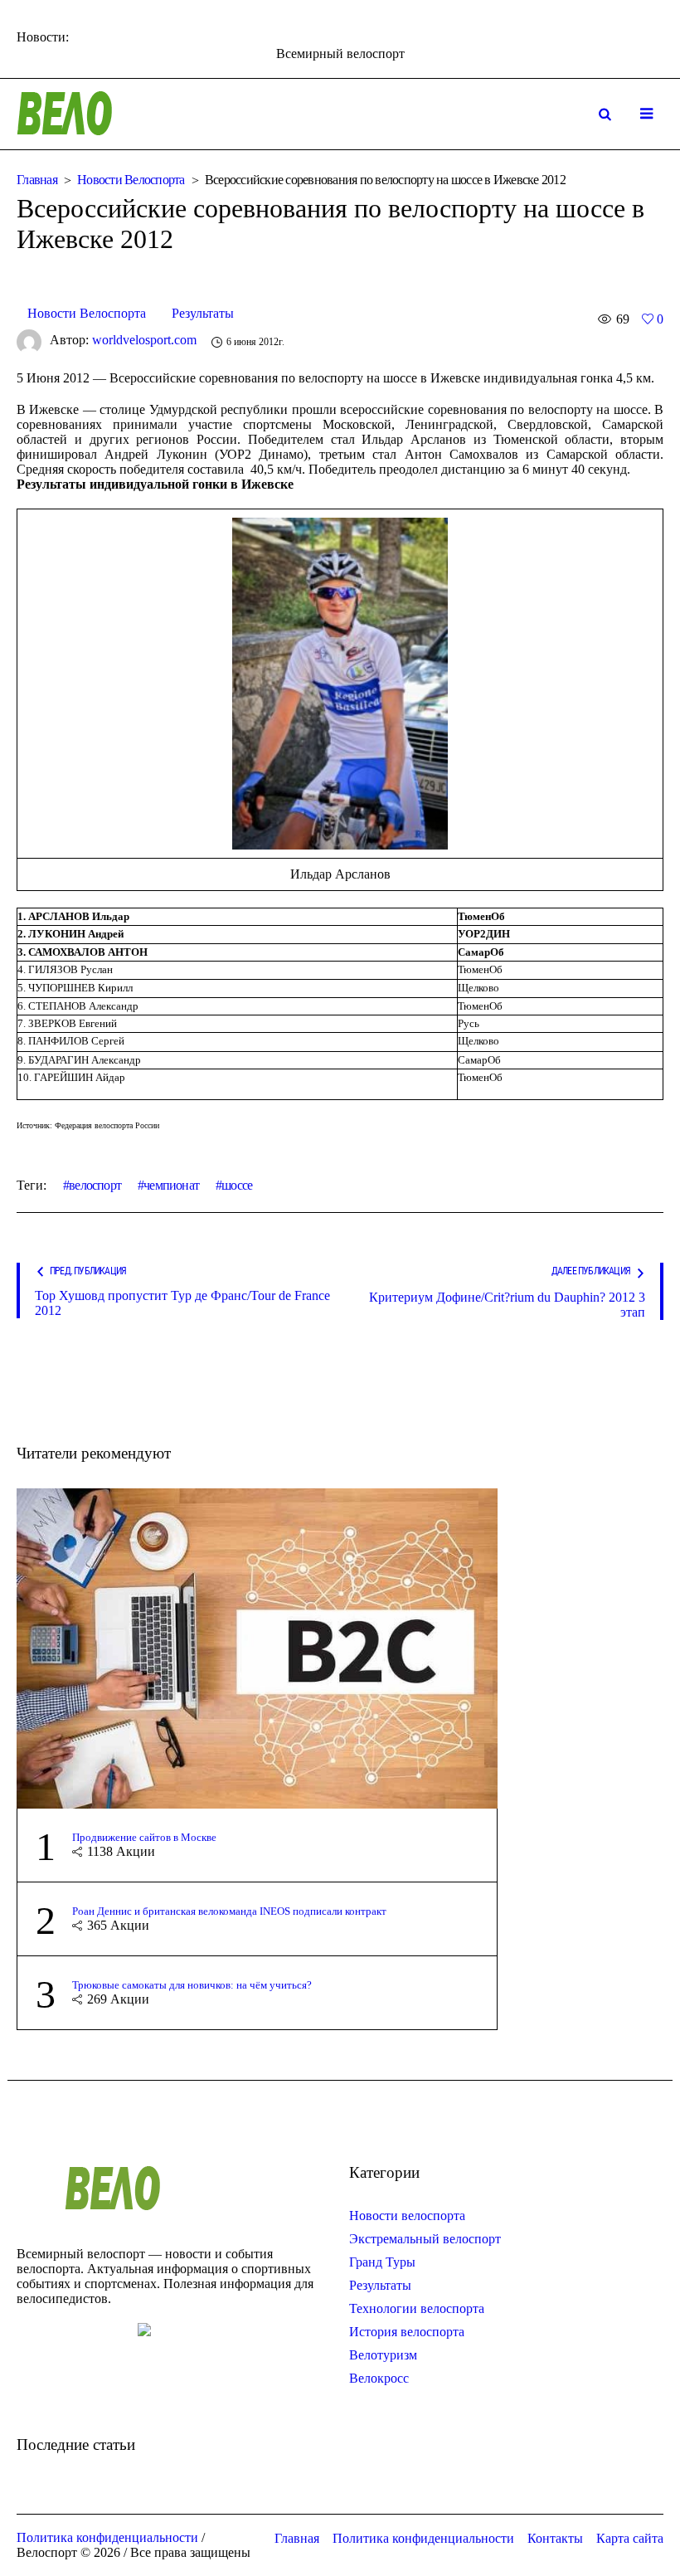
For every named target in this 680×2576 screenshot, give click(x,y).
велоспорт (95, 1185)
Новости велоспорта (407, 2216)
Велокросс (379, 2378)
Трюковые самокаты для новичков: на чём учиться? (192, 1985)
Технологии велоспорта (417, 2308)
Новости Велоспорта (131, 180)
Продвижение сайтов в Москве (144, 1837)
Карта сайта (630, 2538)
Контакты (555, 2538)
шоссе (237, 1185)
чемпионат (171, 1185)
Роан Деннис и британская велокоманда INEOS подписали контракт (229, 1911)
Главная (37, 180)
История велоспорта (407, 2332)
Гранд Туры (382, 2262)
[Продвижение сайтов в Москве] (257, 1647)
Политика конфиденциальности (423, 2538)
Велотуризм (383, 2355)
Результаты (203, 313)
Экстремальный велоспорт (425, 2239)
